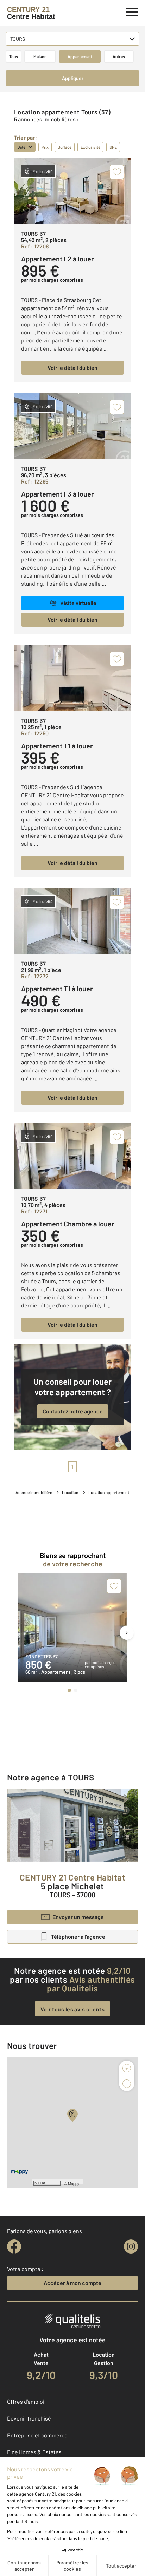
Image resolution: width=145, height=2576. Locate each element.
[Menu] (132, 11)
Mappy (74, 2183)
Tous (14, 56)
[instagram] (131, 2246)
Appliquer (73, 78)
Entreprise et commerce (37, 2435)
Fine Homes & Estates (34, 2452)
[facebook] (14, 2246)
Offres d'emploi (26, 2401)
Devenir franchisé (29, 2418)
